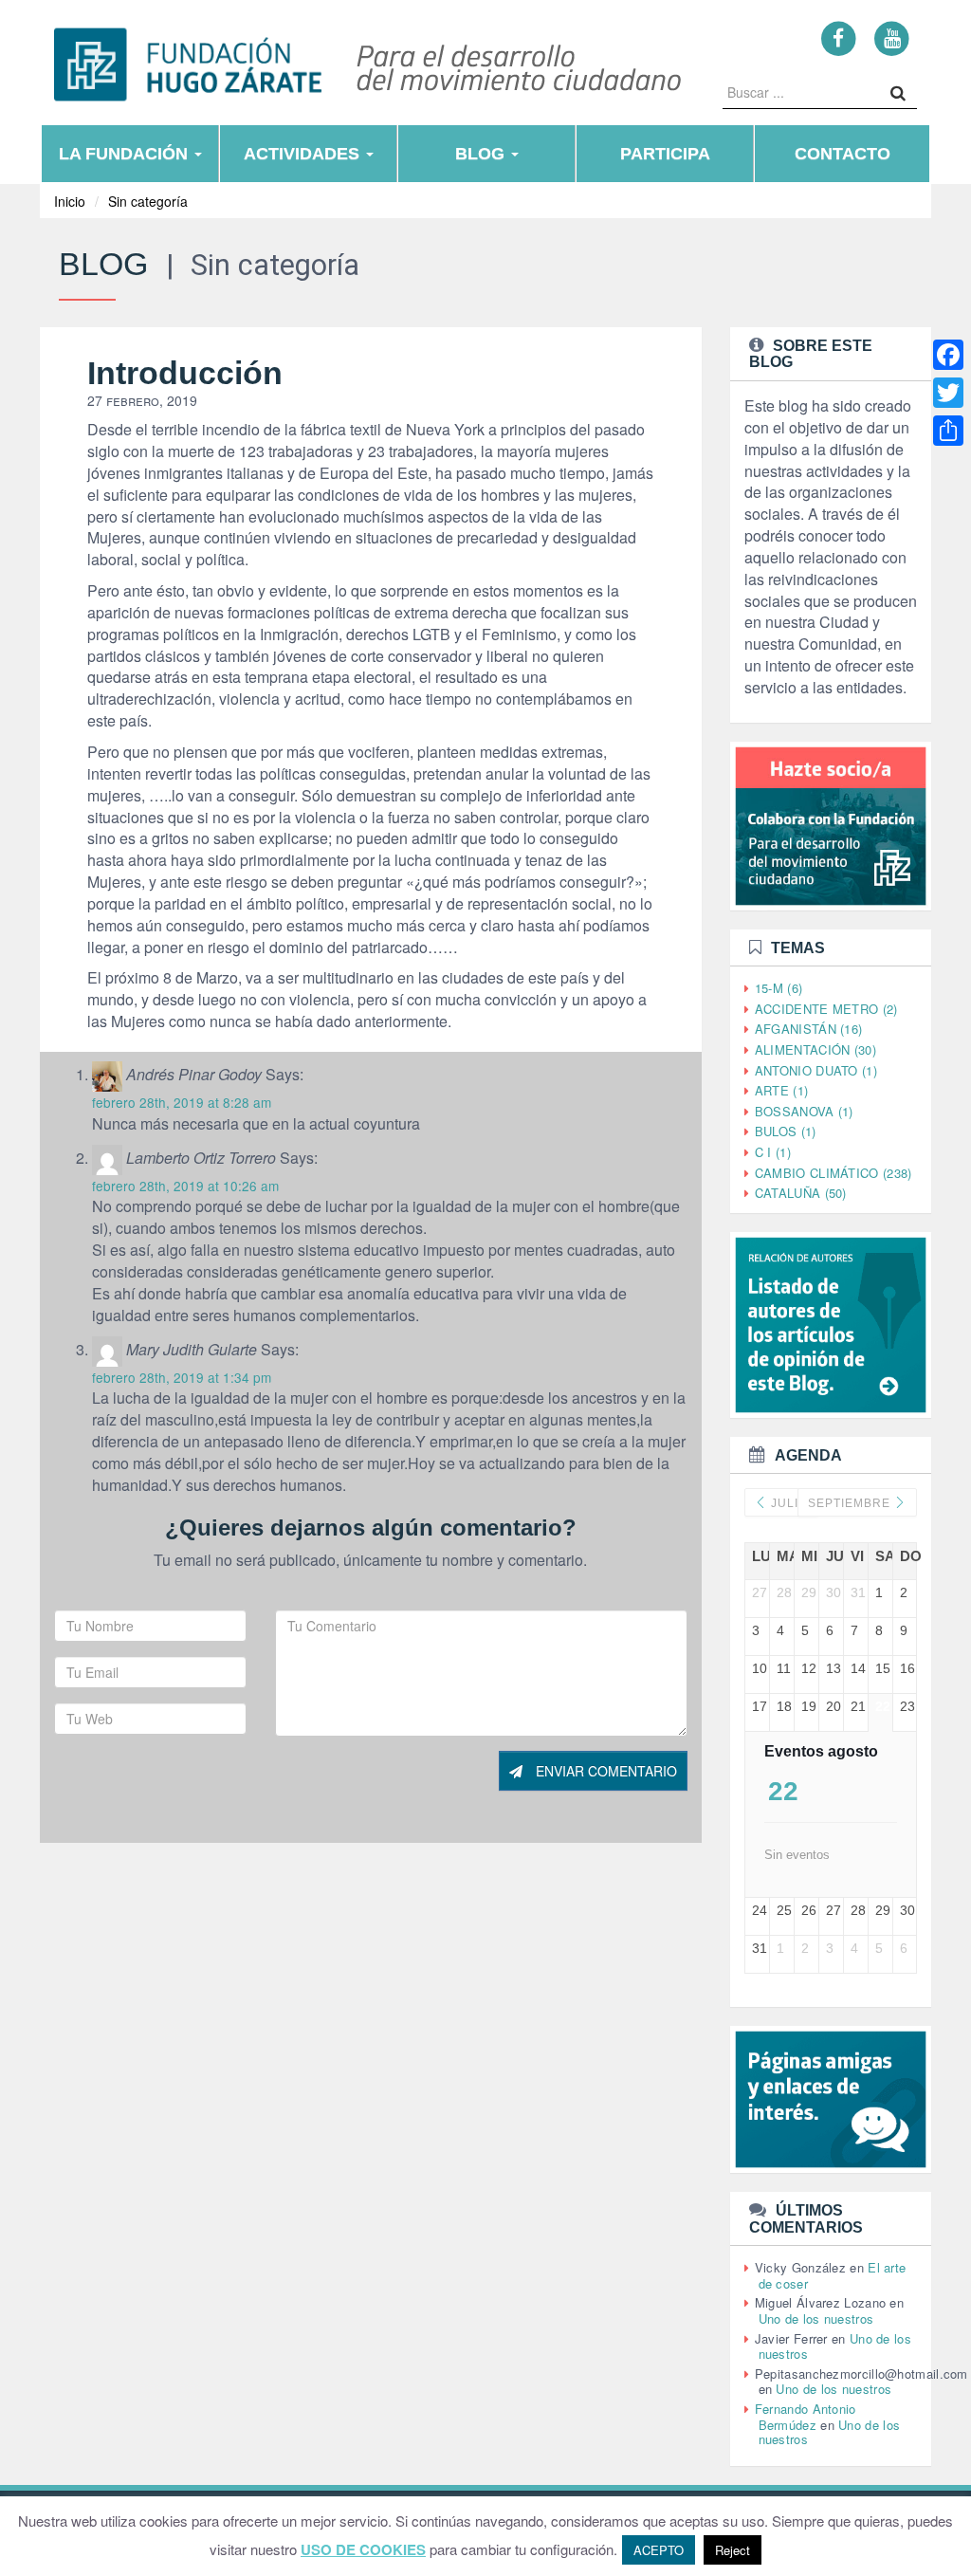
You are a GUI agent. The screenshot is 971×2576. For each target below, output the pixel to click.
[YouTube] (892, 37)
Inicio (70, 201)
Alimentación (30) (815, 1049)
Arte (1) (781, 1090)
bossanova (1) (804, 1111)
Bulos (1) (786, 1131)
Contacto (843, 154)
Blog (482, 154)
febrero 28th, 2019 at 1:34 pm (182, 1377)
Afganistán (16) (809, 1029)
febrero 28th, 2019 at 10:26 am (185, 1186)
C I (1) (773, 1152)
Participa (665, 154)
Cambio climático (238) (834, 1173)
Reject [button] (733, 2550)
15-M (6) (779, 988)
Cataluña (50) (801, 1193)
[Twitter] (948, 393)
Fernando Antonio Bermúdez (806, 2417)
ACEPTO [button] (659, 2550)
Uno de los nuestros (816, 2318)
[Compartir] (948, 431)
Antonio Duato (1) (816, 1070)
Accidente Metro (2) (826, 1009)
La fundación (126, 154)
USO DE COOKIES (363, 2550)
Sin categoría (148, 201)
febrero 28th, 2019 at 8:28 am (182, 1102)
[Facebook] (839, 37)
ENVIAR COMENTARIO (605, 1771)
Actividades (304, 154)
